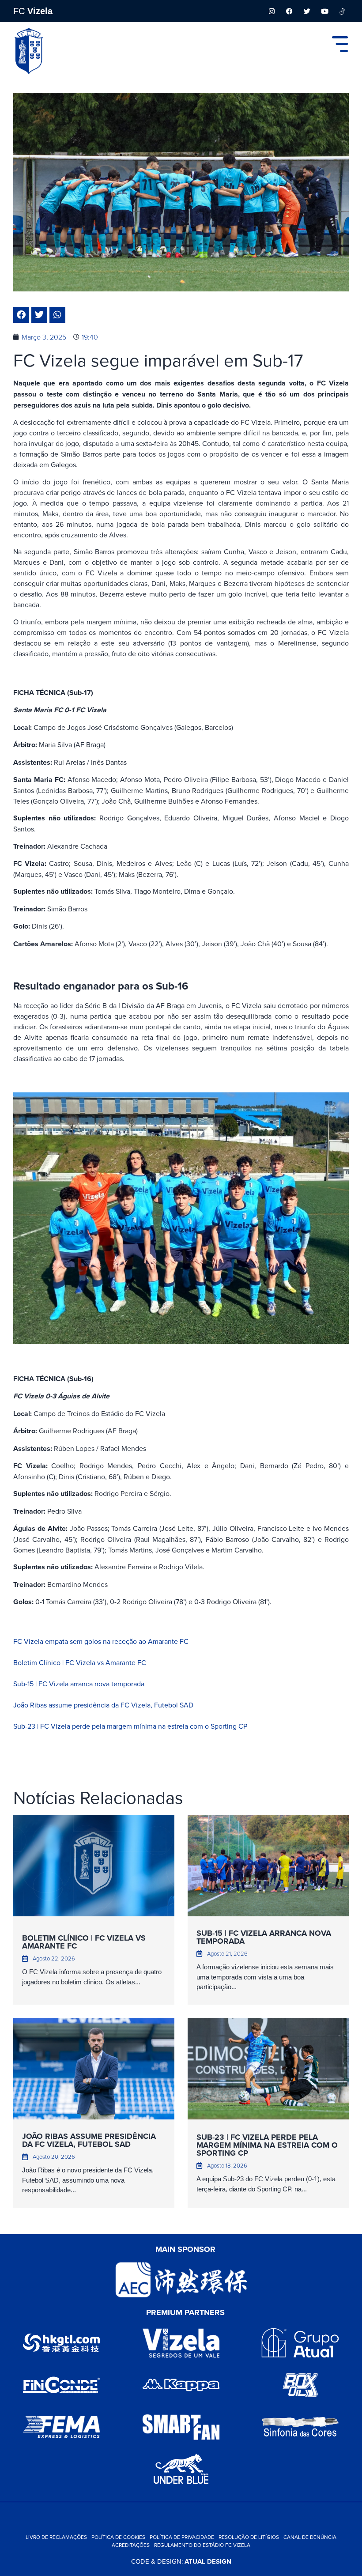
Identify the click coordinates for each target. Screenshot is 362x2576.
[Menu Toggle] (340, 44)
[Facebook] (289, 11)
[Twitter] (307, 11)
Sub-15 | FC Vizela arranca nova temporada (79, 1684)
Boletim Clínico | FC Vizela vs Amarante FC (80, 1662)
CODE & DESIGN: (181, 2561)
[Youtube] (324, 11)
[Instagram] (271, 11)
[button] (21, 315)
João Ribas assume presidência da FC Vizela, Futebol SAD (103, 1705)
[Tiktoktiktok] (342, 11)
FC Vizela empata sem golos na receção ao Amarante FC (101, 1641)
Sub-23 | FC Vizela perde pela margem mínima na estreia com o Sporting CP (130, 1726)
